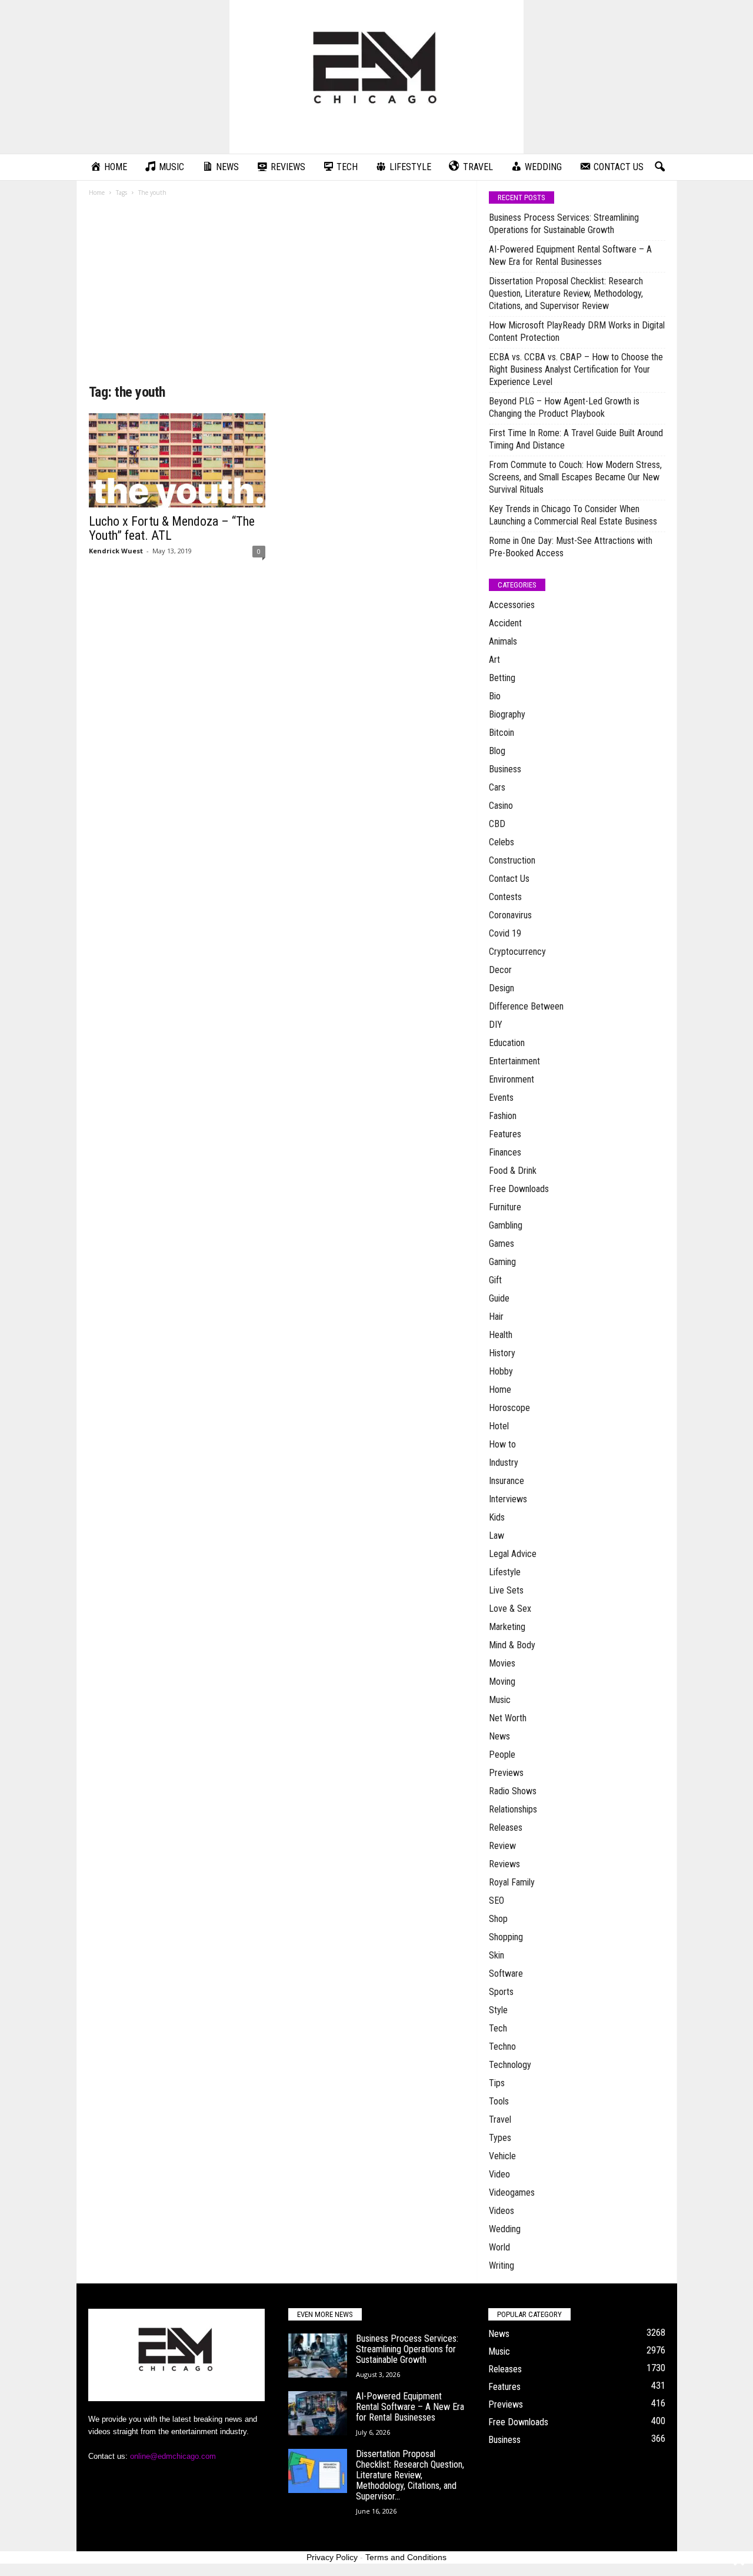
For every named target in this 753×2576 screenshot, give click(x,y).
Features (505, 1134)
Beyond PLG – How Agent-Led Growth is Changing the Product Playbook (564, 407)
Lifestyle (505, 1572)
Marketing (507, 1627)
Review (502, 1846)
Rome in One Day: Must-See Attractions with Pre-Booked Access (571, 547)
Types (500, 2138)
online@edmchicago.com (173, 2456)
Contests (505, 897)
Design (502, 988)
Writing (502, 2265)
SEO (497, 1901)
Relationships (513, 1809)
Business (505, 769)
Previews (506, 1773)
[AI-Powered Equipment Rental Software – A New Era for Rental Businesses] (318, 2413)
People (502, 1755)
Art (494, 660)
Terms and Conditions (406, 2557)
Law (497, 1536)
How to (502, 1444)
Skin (497, 1955)
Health (501, 1335)
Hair (496, 1317)
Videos (502, 2211)
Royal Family (512, 1882)
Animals (503, 641)
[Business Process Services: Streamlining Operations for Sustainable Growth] (318, 2356)
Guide (499, 1298)
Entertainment (514, 1061)
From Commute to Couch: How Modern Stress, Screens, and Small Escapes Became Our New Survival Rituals (575, 477)
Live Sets (506, 1590)
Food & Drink (513, 1171)
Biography (507, 714)
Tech (498, 2028)
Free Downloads (519, 1189)
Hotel (499, 1426)
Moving (502, 1682)
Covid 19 (505, 933)
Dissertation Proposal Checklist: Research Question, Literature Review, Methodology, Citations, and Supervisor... (410, 2475)
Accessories (512, 605)
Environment (512, 1079)
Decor (500, 970)
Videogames (512, 2192)
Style (498, 2010)
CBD (497, 824)
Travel (500, 2119)
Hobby (501, 1371)
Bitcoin (502, 733)
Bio (495, 696)
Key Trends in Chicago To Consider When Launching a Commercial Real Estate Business (573, 515)
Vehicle (502, 2156)
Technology (510, 2065)
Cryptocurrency (517, 952)
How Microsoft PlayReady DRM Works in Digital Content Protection (577, 331)
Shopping (506, 1937)
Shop (498, 1919)
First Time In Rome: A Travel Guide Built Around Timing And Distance (576, 439)
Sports (501, 1992)
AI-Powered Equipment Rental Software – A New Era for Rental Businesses (570, 255)
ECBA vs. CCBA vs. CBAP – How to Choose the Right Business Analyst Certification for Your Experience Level (576, 369)
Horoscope (509, 1408)
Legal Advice (513, 1554)
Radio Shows (513, 1791)
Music (500, 1700)
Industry (504, 1463)
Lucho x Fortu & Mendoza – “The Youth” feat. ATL (172, 528)
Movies (502, 1663)
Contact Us (509, 879)
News (499, 1736)
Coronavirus (510, 915)
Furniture (505, 1207)
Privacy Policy (332, 2557)
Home (97, 192)
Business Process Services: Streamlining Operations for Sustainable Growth (564, 224)
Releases (506, 1828)
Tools (499, 2101)
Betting (502, 678)
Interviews (508, 1499)
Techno (502, 2046)
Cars (497, 787)
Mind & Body (512, 1645)
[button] (659, 167)
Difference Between (526, 1006)
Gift (495, 1280)
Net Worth (508, 1718)
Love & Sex (510, 1609)
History (502, 1353)
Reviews (504, 1864)
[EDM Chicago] (376, 77)
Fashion (503, 1116)
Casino (501, 806)
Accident (505, 623)
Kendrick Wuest (116, 551)
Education (507, 1043)
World (499, 2247)
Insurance (507, 1481)
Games (502, 1244)
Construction (512, 860)
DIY (496, 1025)
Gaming (502, 1262)
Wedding (505, 2229)
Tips (497, 2083)
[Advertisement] (277, 294)
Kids (497, 1517)
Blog (497, 751)
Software (506, 1974)
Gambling (506, 1225)
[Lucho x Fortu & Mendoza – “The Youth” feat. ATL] (177, 460)
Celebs (502, 842)
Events (501, 1098)
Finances (505, 1152)
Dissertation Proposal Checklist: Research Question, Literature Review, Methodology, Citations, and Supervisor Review (566, 293)
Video (499, 2174)
